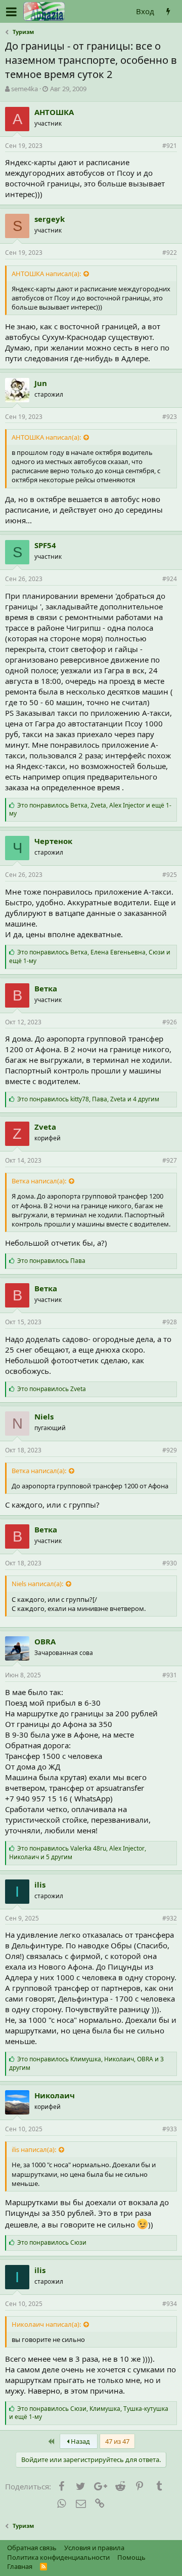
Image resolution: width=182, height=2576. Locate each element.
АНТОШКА (54, 112)
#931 (170, 1675)
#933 (170, 2129)
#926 (170, 1022)
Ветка (46, 988)
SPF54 (45, 545)
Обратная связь (32, 2548)
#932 (170, 1918)
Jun (41, 383)
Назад (80, 2441)
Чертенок (53, 841)
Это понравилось (51, 1261)
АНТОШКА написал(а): (46, 274)
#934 (170, 2304)
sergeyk (50, 219)
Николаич (55, 2095)
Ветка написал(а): (39, 1181)
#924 (170, 579)
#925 (170, 875)
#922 (170, 253)
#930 (170, 1563)
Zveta (45, 1127)
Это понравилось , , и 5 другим (78, 1853)
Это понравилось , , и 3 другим (86, 2063)
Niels (44, 1416)
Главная (20, 2566)
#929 (170, 1450)
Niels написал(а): (37, 1584)
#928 (170, 1322)
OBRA (45, 1641)
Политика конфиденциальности (58, 2557)
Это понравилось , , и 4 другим (88, 1099)
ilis (40, 1885)
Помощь (131, 2557)
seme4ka (25, 89)
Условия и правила (94, 2548)
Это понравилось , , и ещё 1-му (90, 810)
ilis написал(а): (34, 2149)
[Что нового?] (168, 11)
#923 (170, 417)
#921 (170, 146)
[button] (11, 12)
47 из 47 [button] (117, 2441)
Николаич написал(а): (46, 2324)
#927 (170, 1160)
